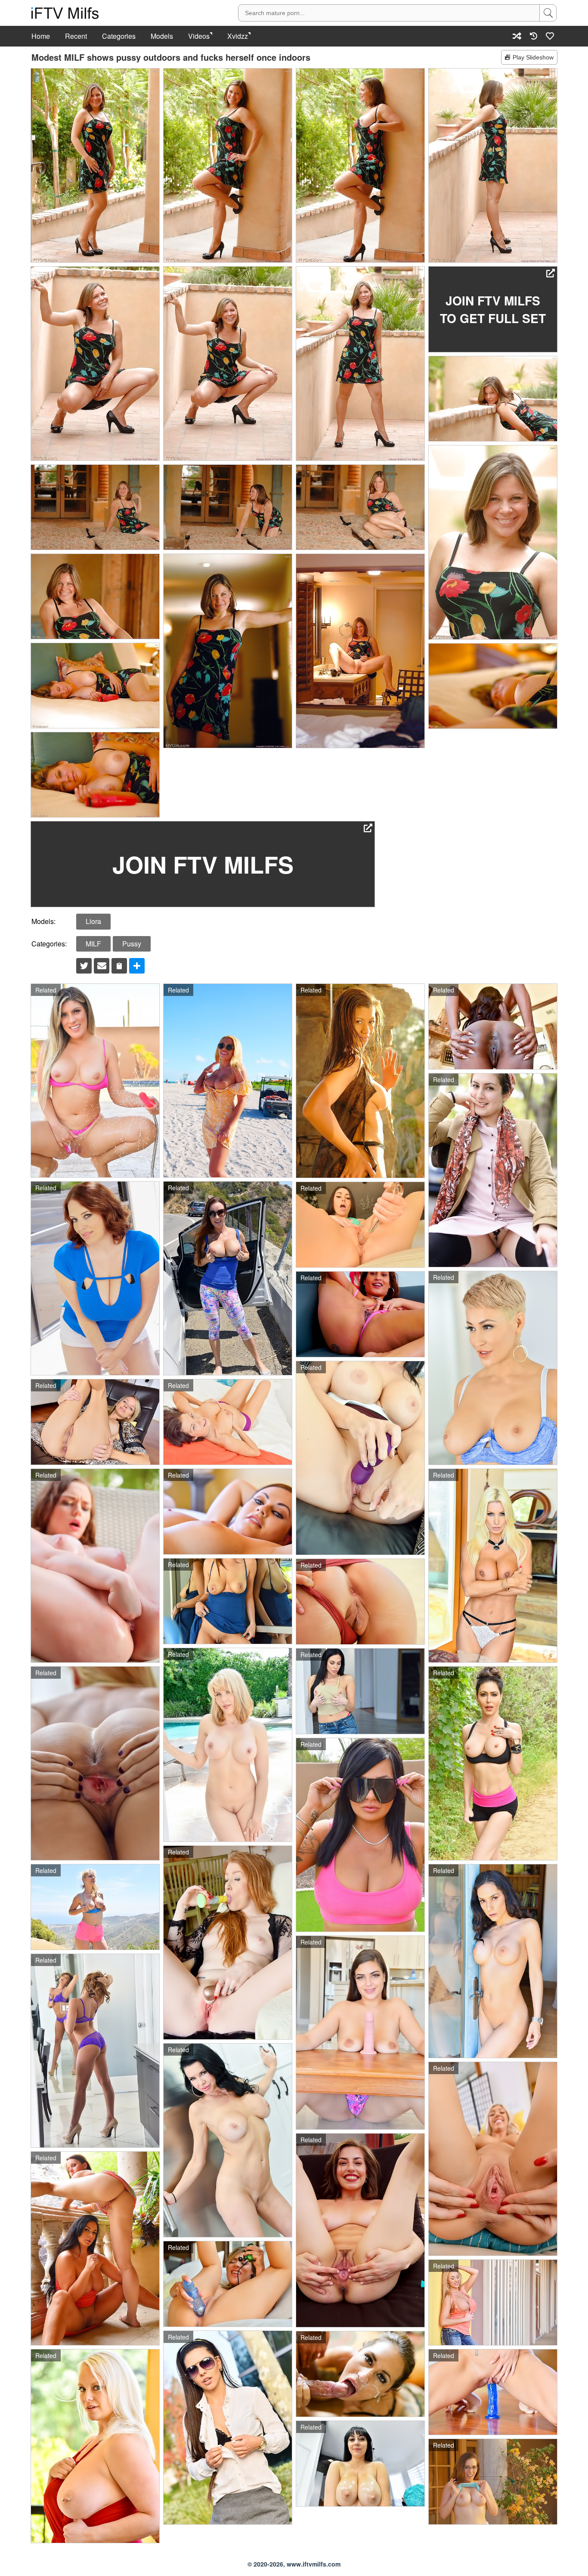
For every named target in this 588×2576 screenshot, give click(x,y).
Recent (76, 36)
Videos (199, 36)
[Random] (517, 36)
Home (41, 36)
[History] (534, 36)
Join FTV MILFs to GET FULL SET (493, 309)
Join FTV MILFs (203, 864)
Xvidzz (238, 36)
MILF (93, 944)
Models (162, 36)
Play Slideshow (533, 57)
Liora (93, 921)
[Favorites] (550, 36)
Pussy (132, 944)
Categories (119, 36)
